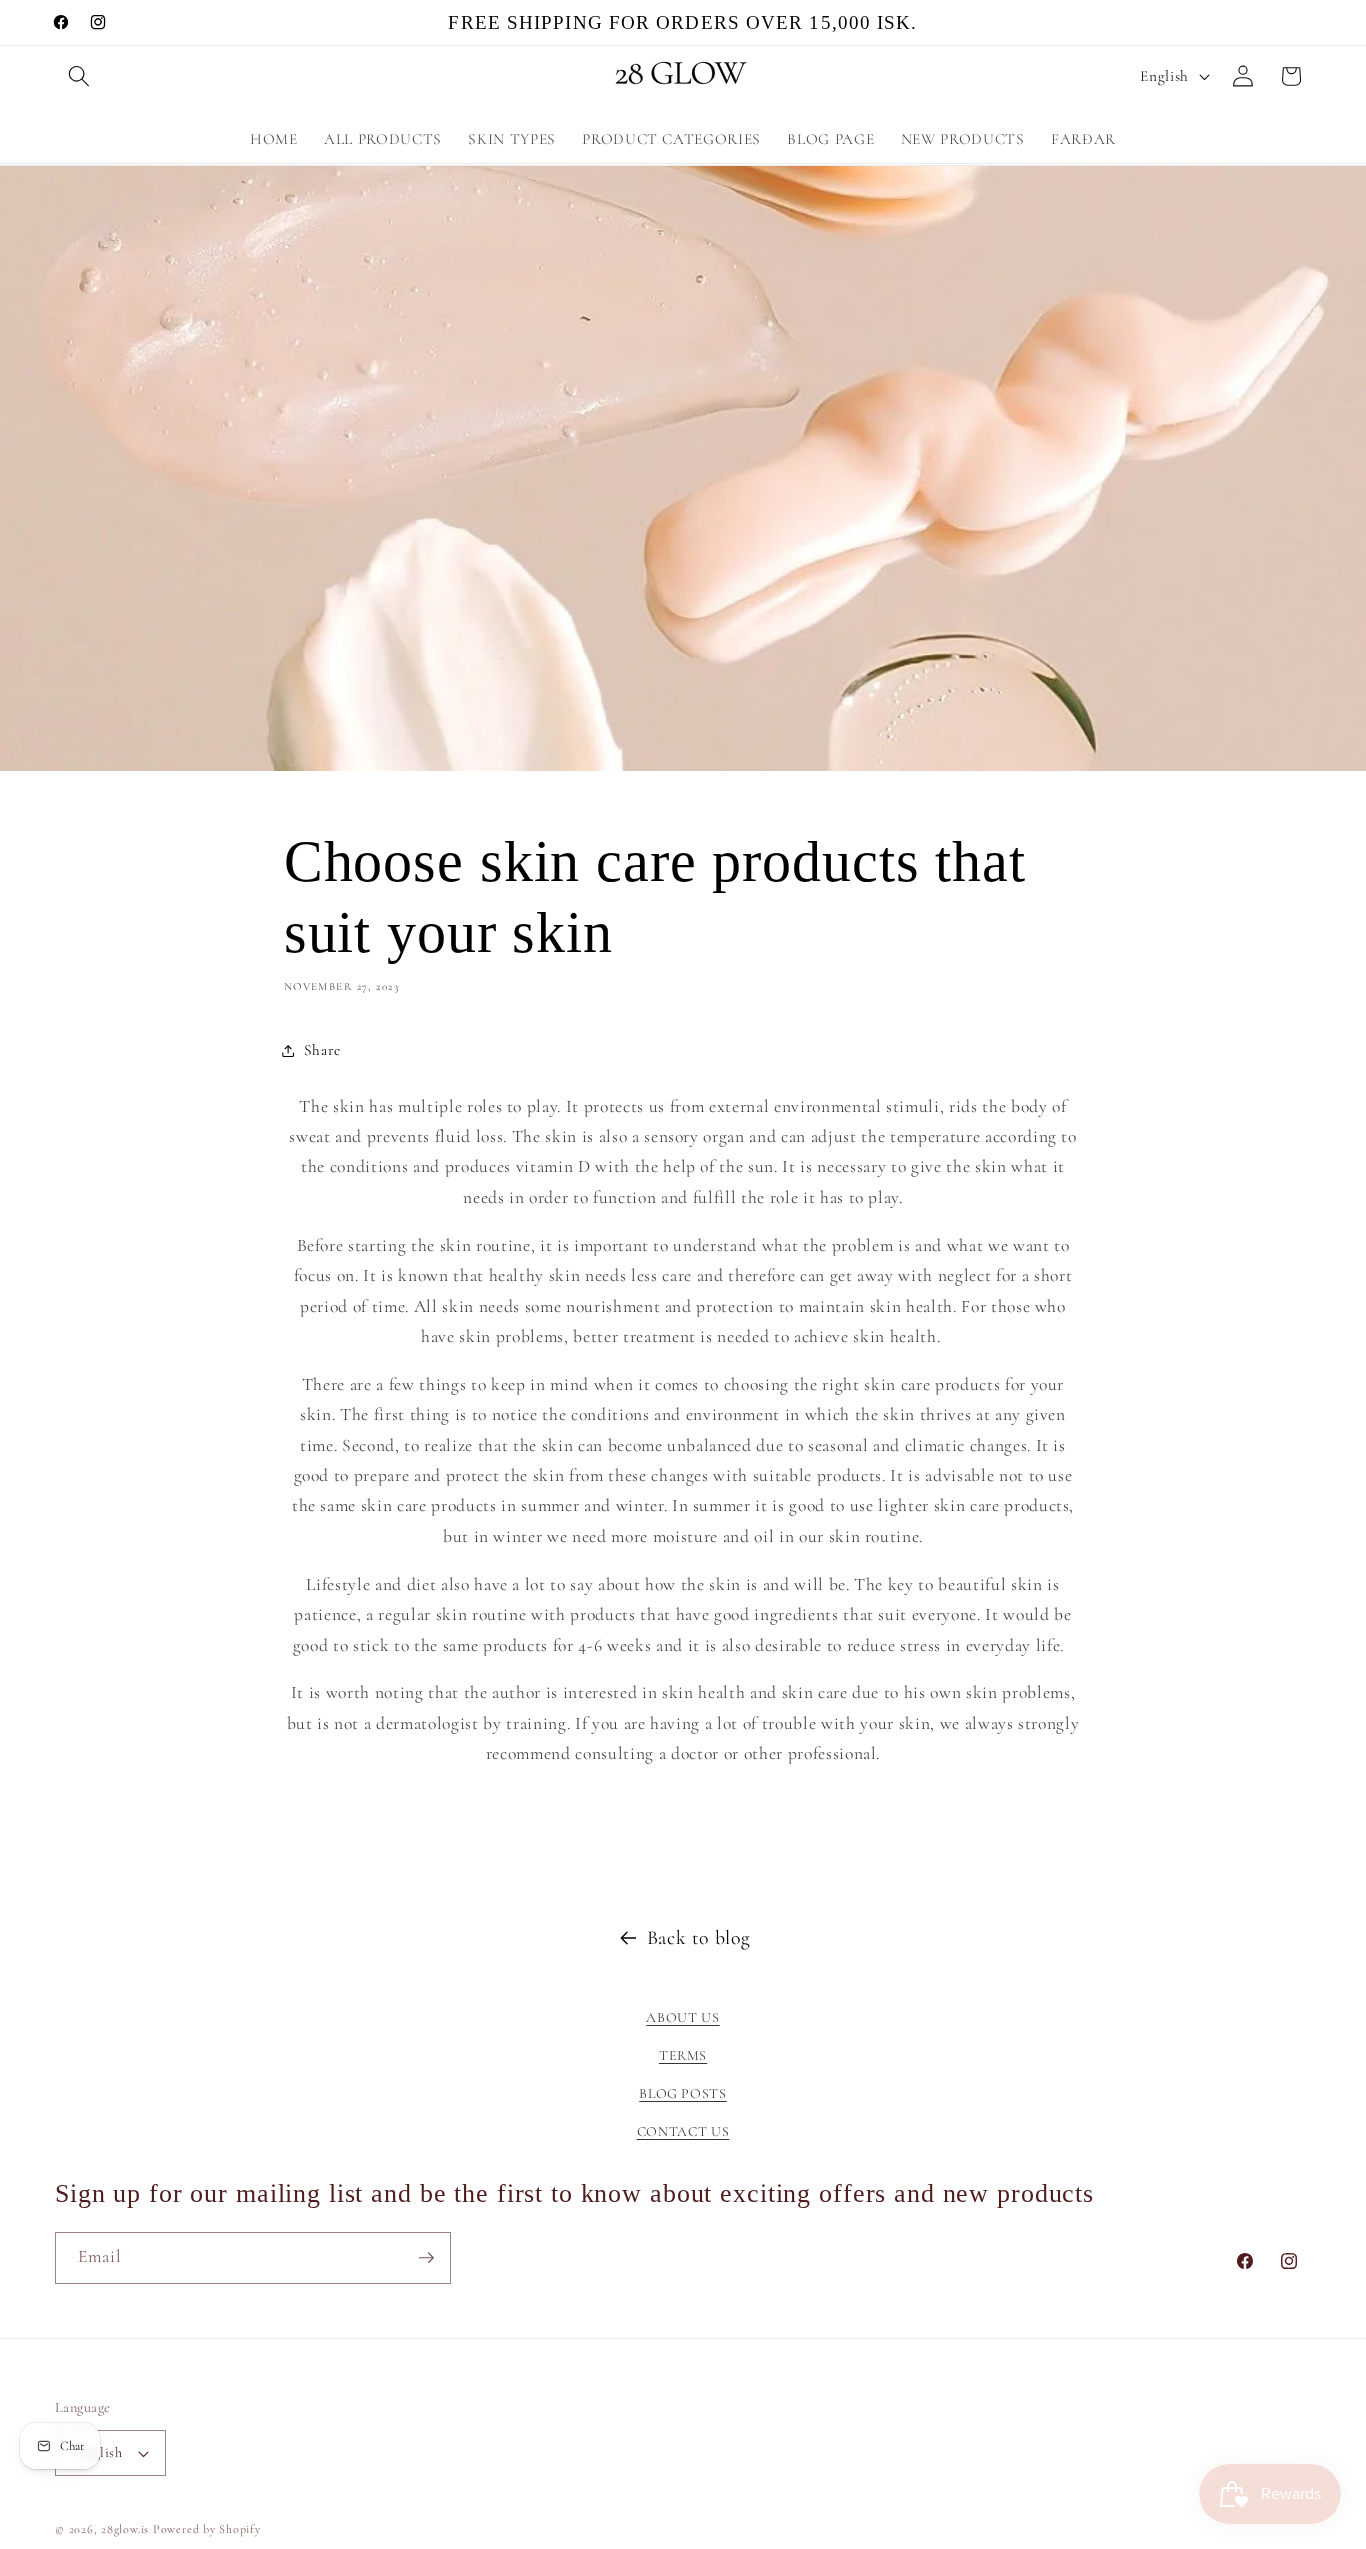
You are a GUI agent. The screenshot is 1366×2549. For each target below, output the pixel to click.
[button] (79, 76)
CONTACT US (683, 2132)
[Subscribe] (426, 2258)
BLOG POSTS (683, 2093)
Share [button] (322, 1050)
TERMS (683, 2055)
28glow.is (125, 2529)
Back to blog (699, 1938)
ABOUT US (682, 2017)
